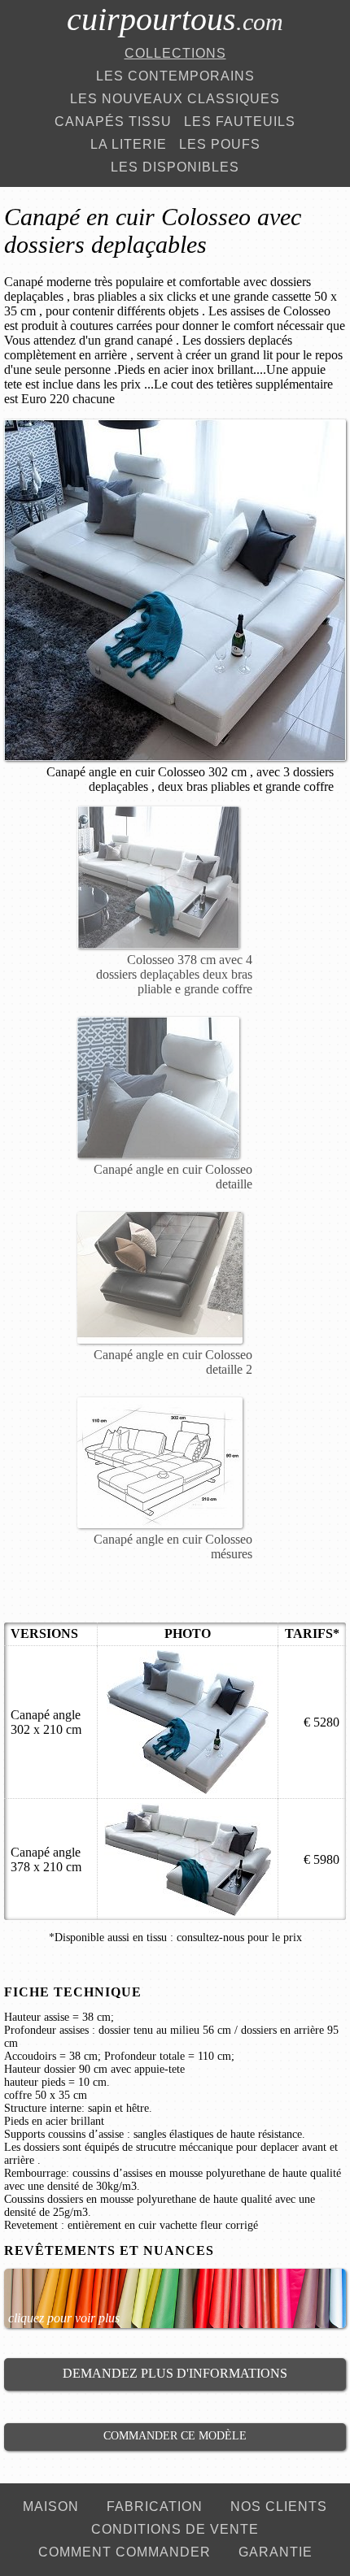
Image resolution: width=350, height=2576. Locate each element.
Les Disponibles (175, 167)
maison (51, 2506)
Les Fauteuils (240, 122)
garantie (276, 2552)
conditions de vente (175, 2529)
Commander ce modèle (175, 2436)
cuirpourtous (175, 19)
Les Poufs (220, 144)
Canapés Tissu (113, 122)
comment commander (125, 2552)
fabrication (155, 2506)
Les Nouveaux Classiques (175, 99)
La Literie (129, 144)
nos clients (279, 2506)
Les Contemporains (175, 76)
